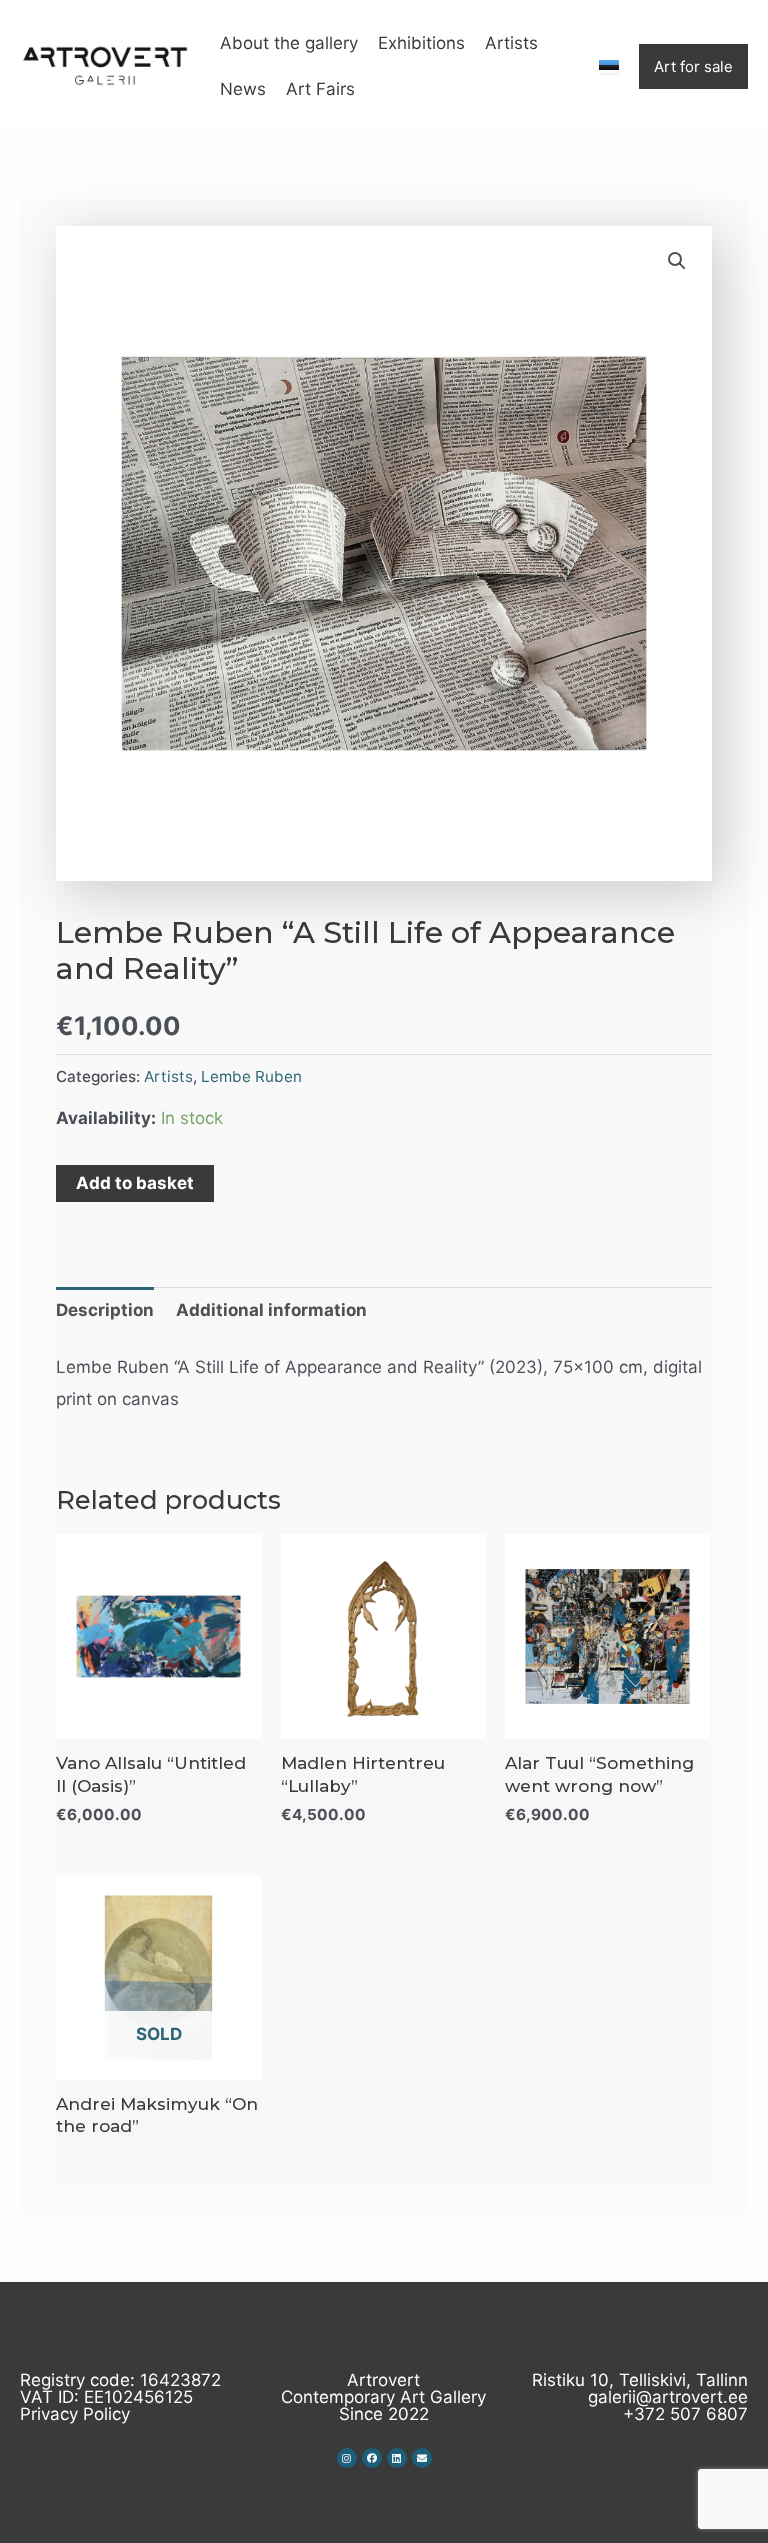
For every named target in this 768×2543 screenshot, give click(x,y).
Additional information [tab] (271, 1310)
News (243, 89)
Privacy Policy (75, 2414)
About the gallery (289, 43)
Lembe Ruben (251, 1076)
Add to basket (135, 1183)
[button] (677, 261)
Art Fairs (320, 89)
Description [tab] (105, 1310)
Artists (511, 43)
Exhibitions (421, 43)
